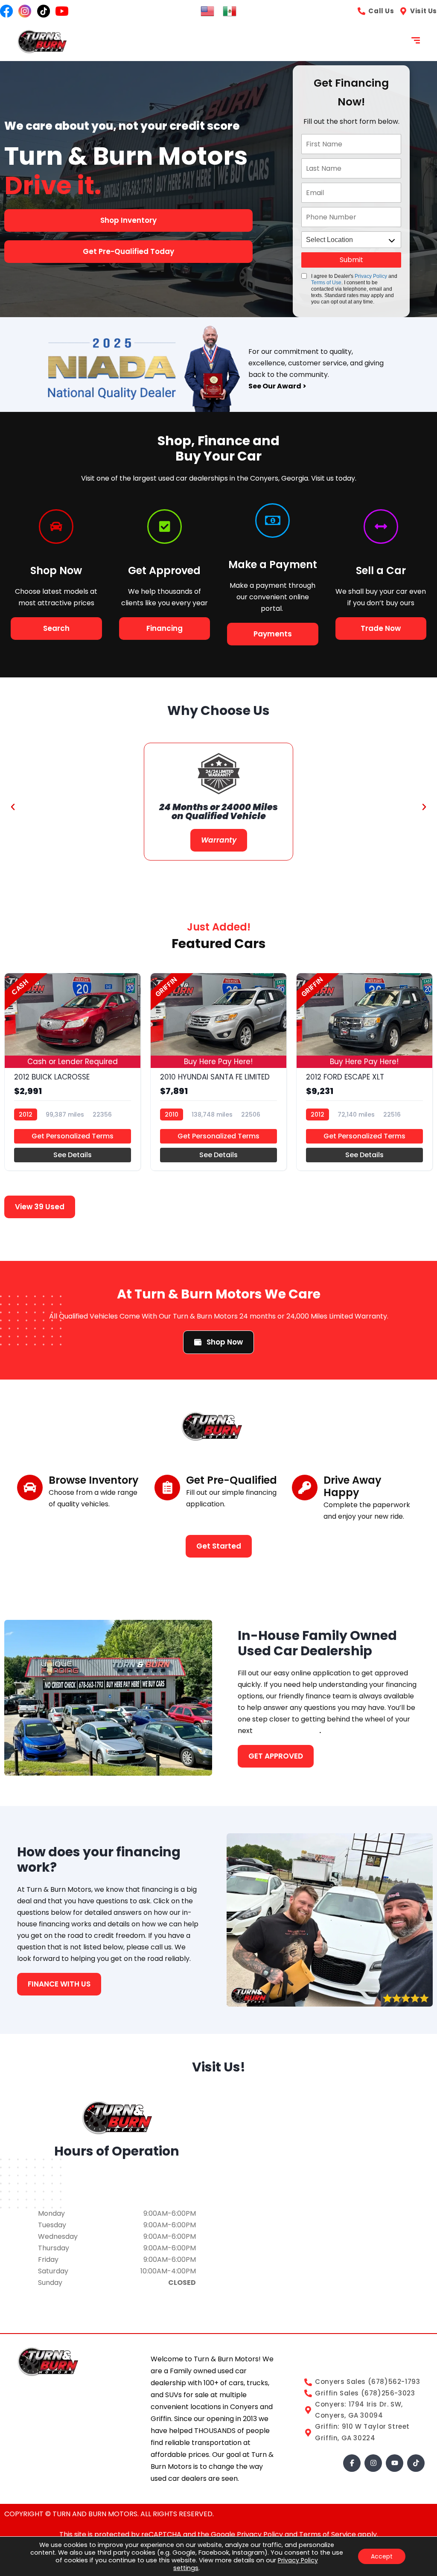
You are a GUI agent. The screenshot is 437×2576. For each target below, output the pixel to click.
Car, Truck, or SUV (287, 1731)
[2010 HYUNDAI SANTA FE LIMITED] (218, 1072)
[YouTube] (395, 2463)
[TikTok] (416, 2463)
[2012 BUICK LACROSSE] (73, 1072)
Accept (382, 2556)
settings (186, 2568)
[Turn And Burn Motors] (42, 42)
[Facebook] (352, 2463)
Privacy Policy (371, 276)
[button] (13, 807)
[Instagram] (373, 2463)
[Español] (230, 10)
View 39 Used (40, 1207)
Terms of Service (328, 2534)
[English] (207, 10)
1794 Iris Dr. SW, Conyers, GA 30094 (117, 2173)
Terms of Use (326, 283)
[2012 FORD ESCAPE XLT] (364, 1072)
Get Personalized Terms (73, 1136)
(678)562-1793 (117, 2185)
